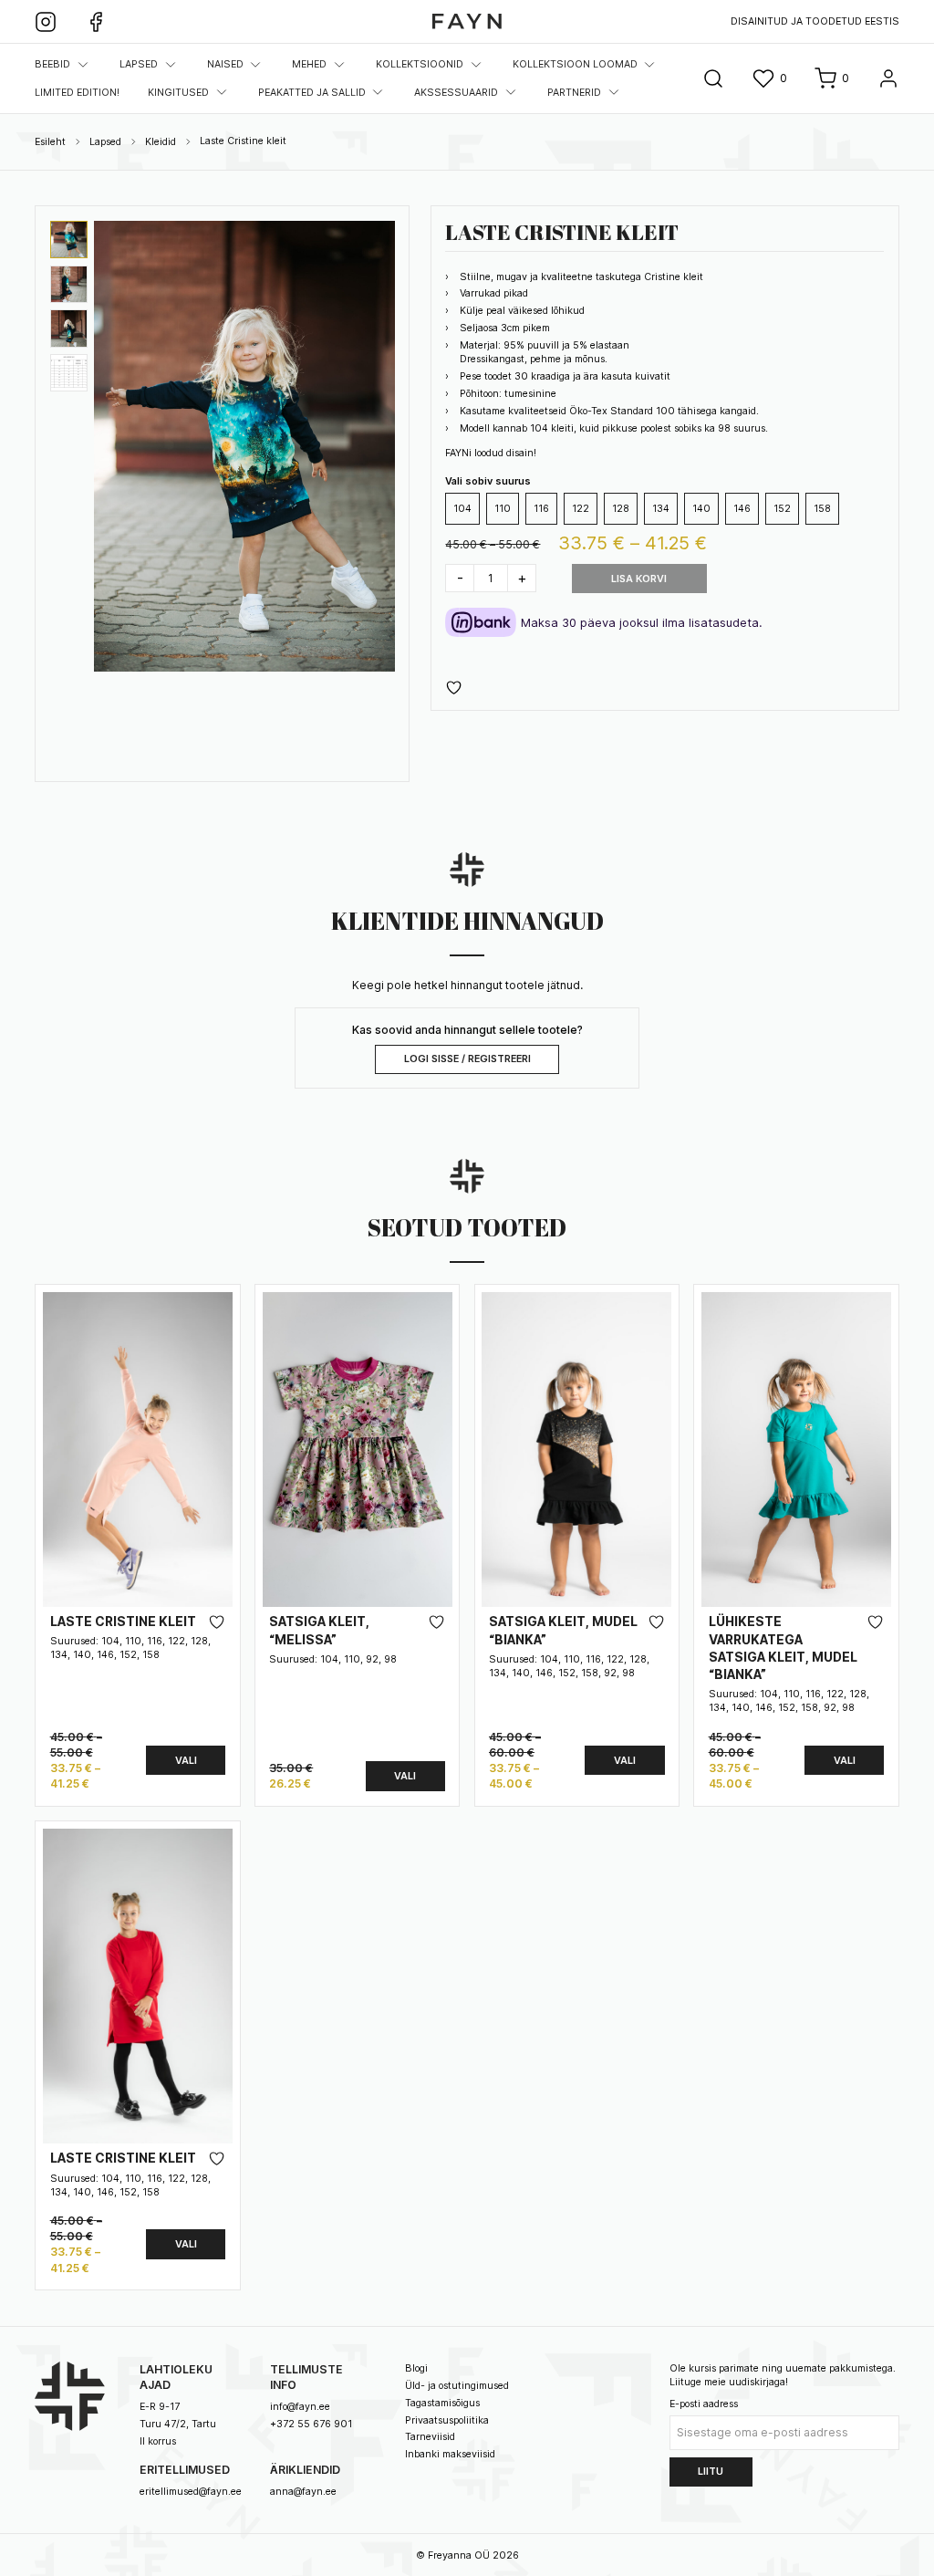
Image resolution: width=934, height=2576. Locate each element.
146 (742, 509)
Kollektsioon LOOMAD (575, 64)
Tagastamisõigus (442, 2403)
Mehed (309, 64)
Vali (186, 1761)
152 (782, 509)
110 (503, 509)
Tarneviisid (430, 2437)
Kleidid (161, 142)
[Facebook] (96, 22)
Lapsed (139, 64)
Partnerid (574, 93)
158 (822, 509)
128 (621, 509)
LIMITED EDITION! (77, 93)
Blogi (416, 2368)
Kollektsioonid (420, 64)
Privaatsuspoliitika (447, 2420)
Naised (225, 64)
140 (701, 509)
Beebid (52, 64)
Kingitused (178, 93)
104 (462, 509)
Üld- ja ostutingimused (457, 2386)
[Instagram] (46, 22)
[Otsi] (713, 78)
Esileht (50, 142)
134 (661, 509)
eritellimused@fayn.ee (191, 2492)
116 (541, 509)
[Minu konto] (888, 78)
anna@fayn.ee (303, 2492)
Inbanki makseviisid (450, 2454)
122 (581, 509)
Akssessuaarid (456, 93)
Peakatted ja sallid (312, 93)
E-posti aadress (704, 2404)
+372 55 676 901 (311, 2424)
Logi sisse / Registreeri (467, 1059)
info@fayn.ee (300, 2407)
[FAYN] (467, 21)
